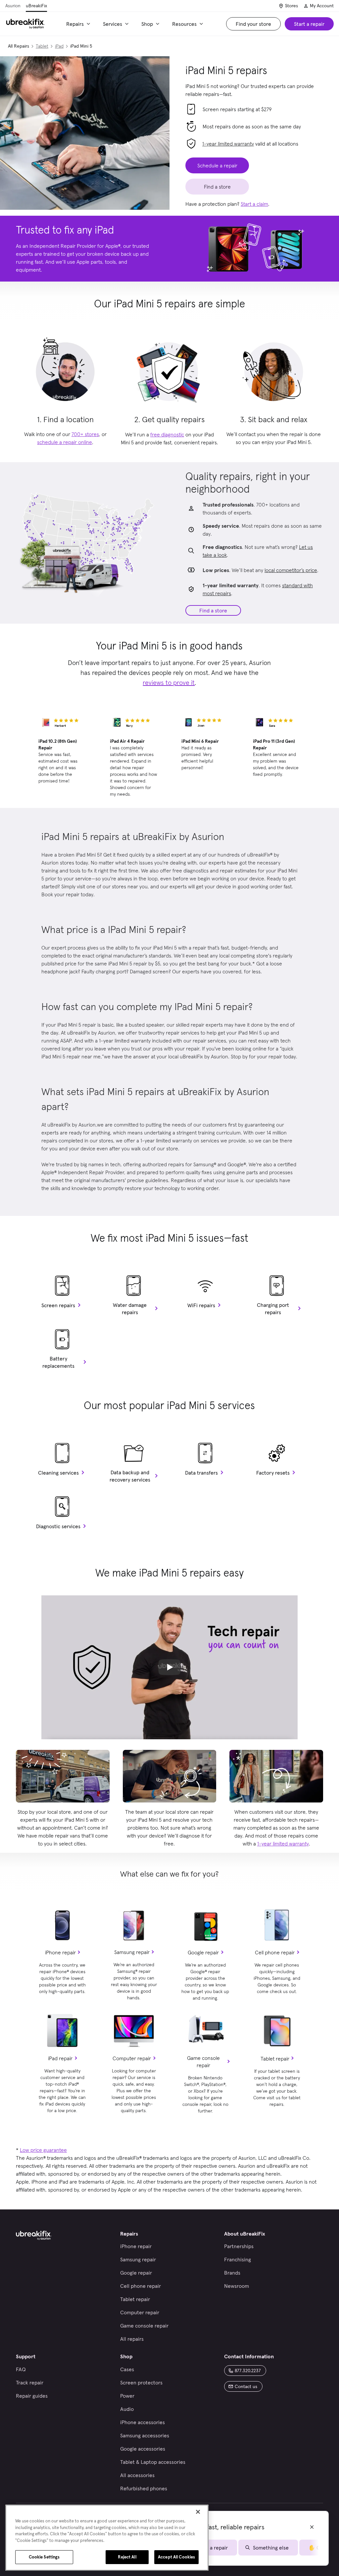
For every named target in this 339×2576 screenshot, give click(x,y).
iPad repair (60, 2058)
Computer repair (132, 2058)
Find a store (213, 610)
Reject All (127, 2557)
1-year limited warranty (228, 144)
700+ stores (85, 434)
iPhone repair (60, 1952)
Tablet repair (275, 2059)
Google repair (203, 1952)
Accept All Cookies (176, 2557)
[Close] (198, 2512)
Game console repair (203, 2062)
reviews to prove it (169, 683)
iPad (59, 46)
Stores (291, 6)
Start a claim (254, 204)
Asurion (13, 6)
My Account (322, 6)
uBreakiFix (36, 6)
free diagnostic (167, 434)
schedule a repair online (65, 442)
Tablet (42, 46)
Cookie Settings (44, 2557)
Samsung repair (132, 1952)
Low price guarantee (43, 2150)
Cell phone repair (275, 1952)
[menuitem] (79, 24)
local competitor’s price (291, 570)
